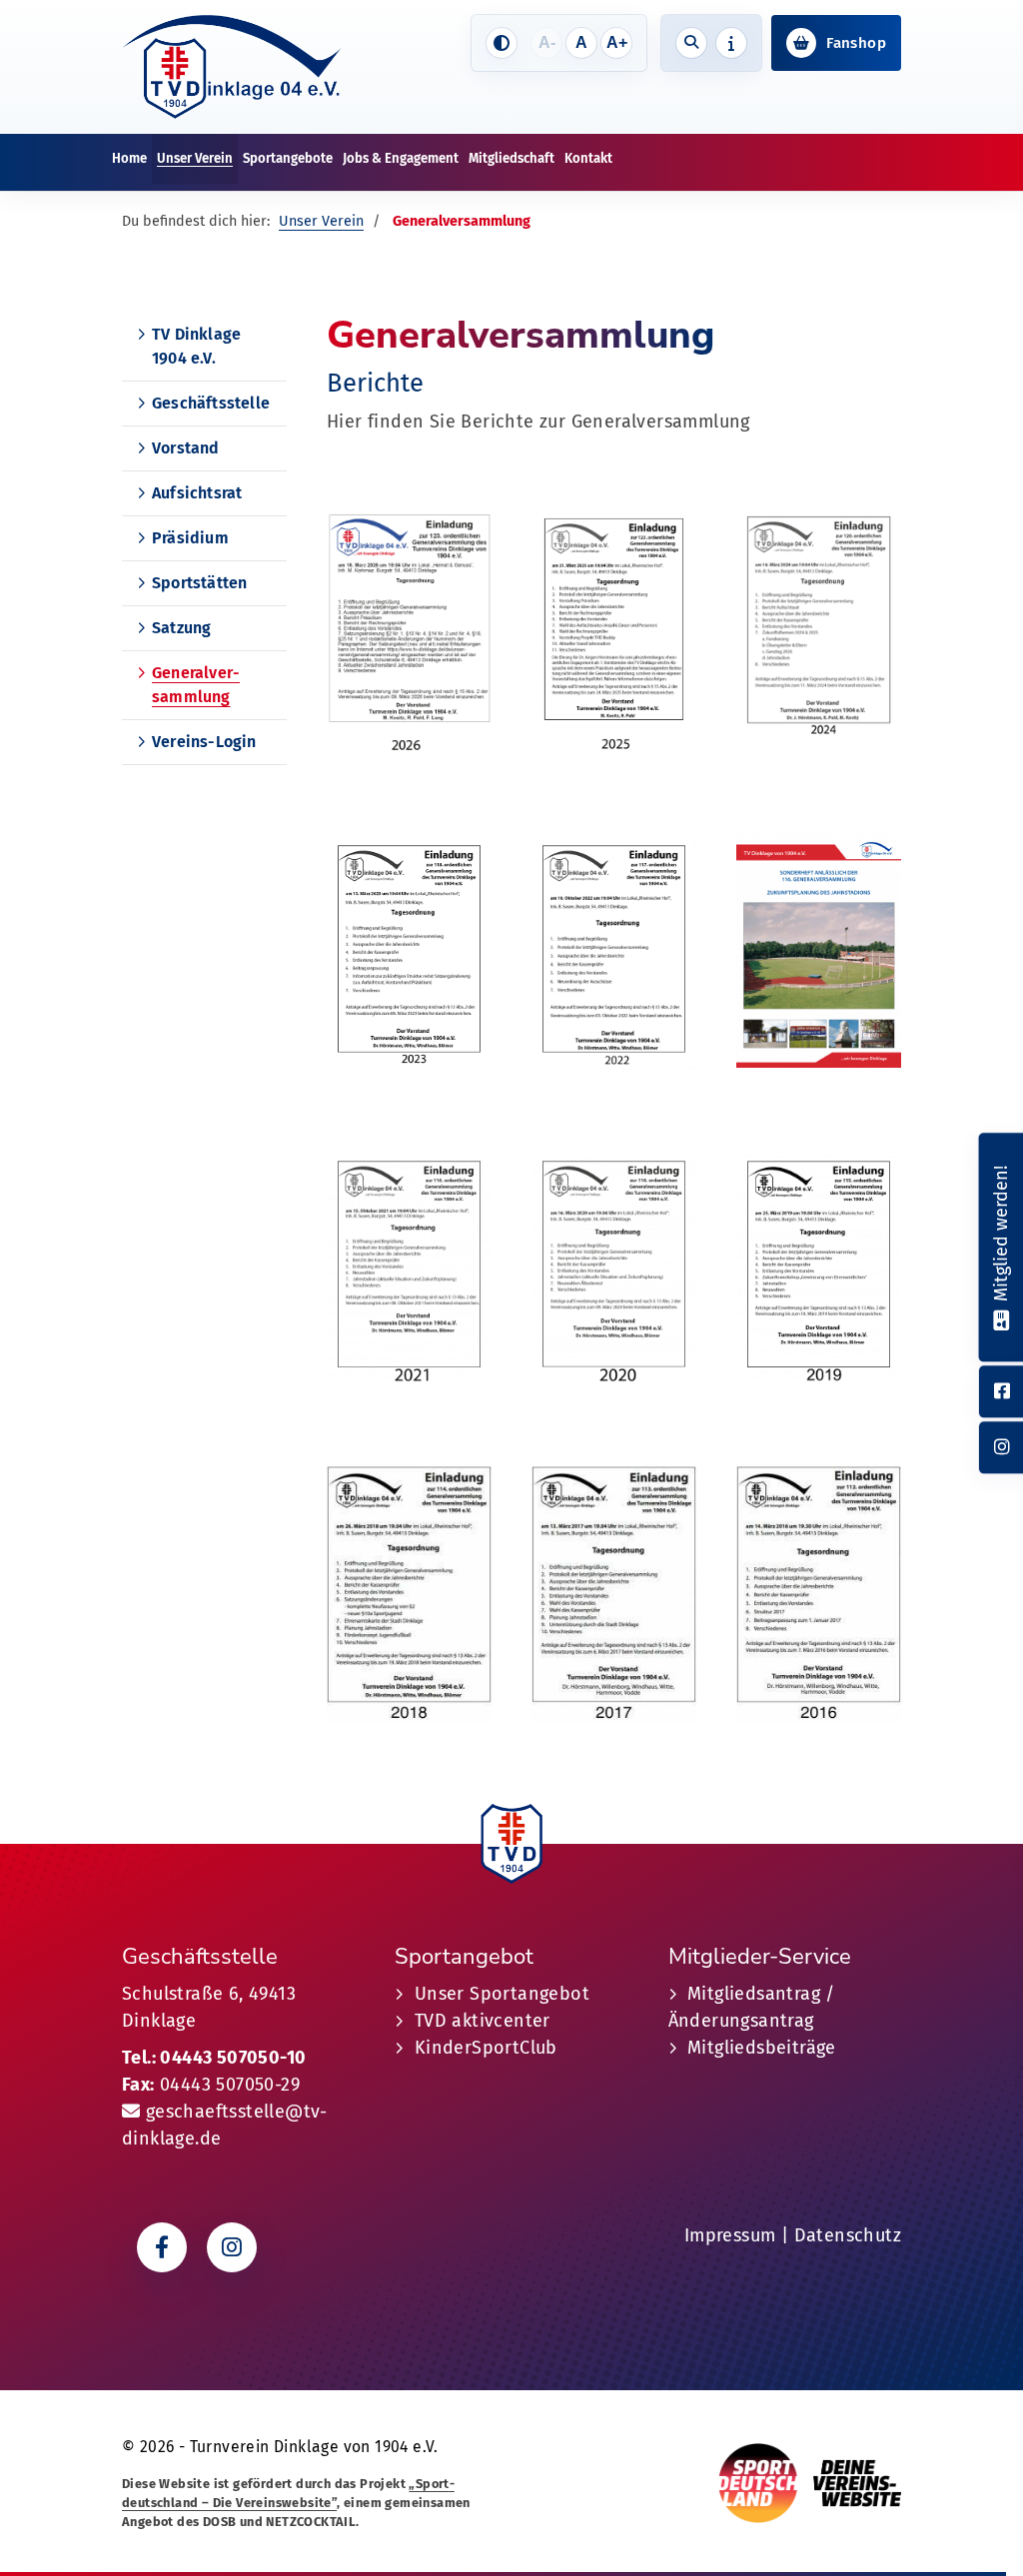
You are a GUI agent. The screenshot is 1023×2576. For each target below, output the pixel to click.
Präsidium (190, 538)
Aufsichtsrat (197, 493)
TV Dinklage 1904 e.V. (196, 346)
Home (129, 158)
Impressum (730, 2235)
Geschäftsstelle (211, 403)
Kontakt (588, 158)
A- (547, 42)
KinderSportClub (486, 2048)
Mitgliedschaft (511, 158)
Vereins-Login (204, 742)
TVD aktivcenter (483, 2021)
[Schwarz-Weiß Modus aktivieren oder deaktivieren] (502, 43)
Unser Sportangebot (502, 1994)
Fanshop (856, 43)
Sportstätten (199, 583)
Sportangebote (288, 158)
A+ (617, 42)
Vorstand (186, 448)
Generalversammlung (196, 685)
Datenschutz (848, 2235)
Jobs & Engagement (401, 158)
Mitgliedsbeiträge (762, 2048)
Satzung (181, 628)
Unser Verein (195, 158)
